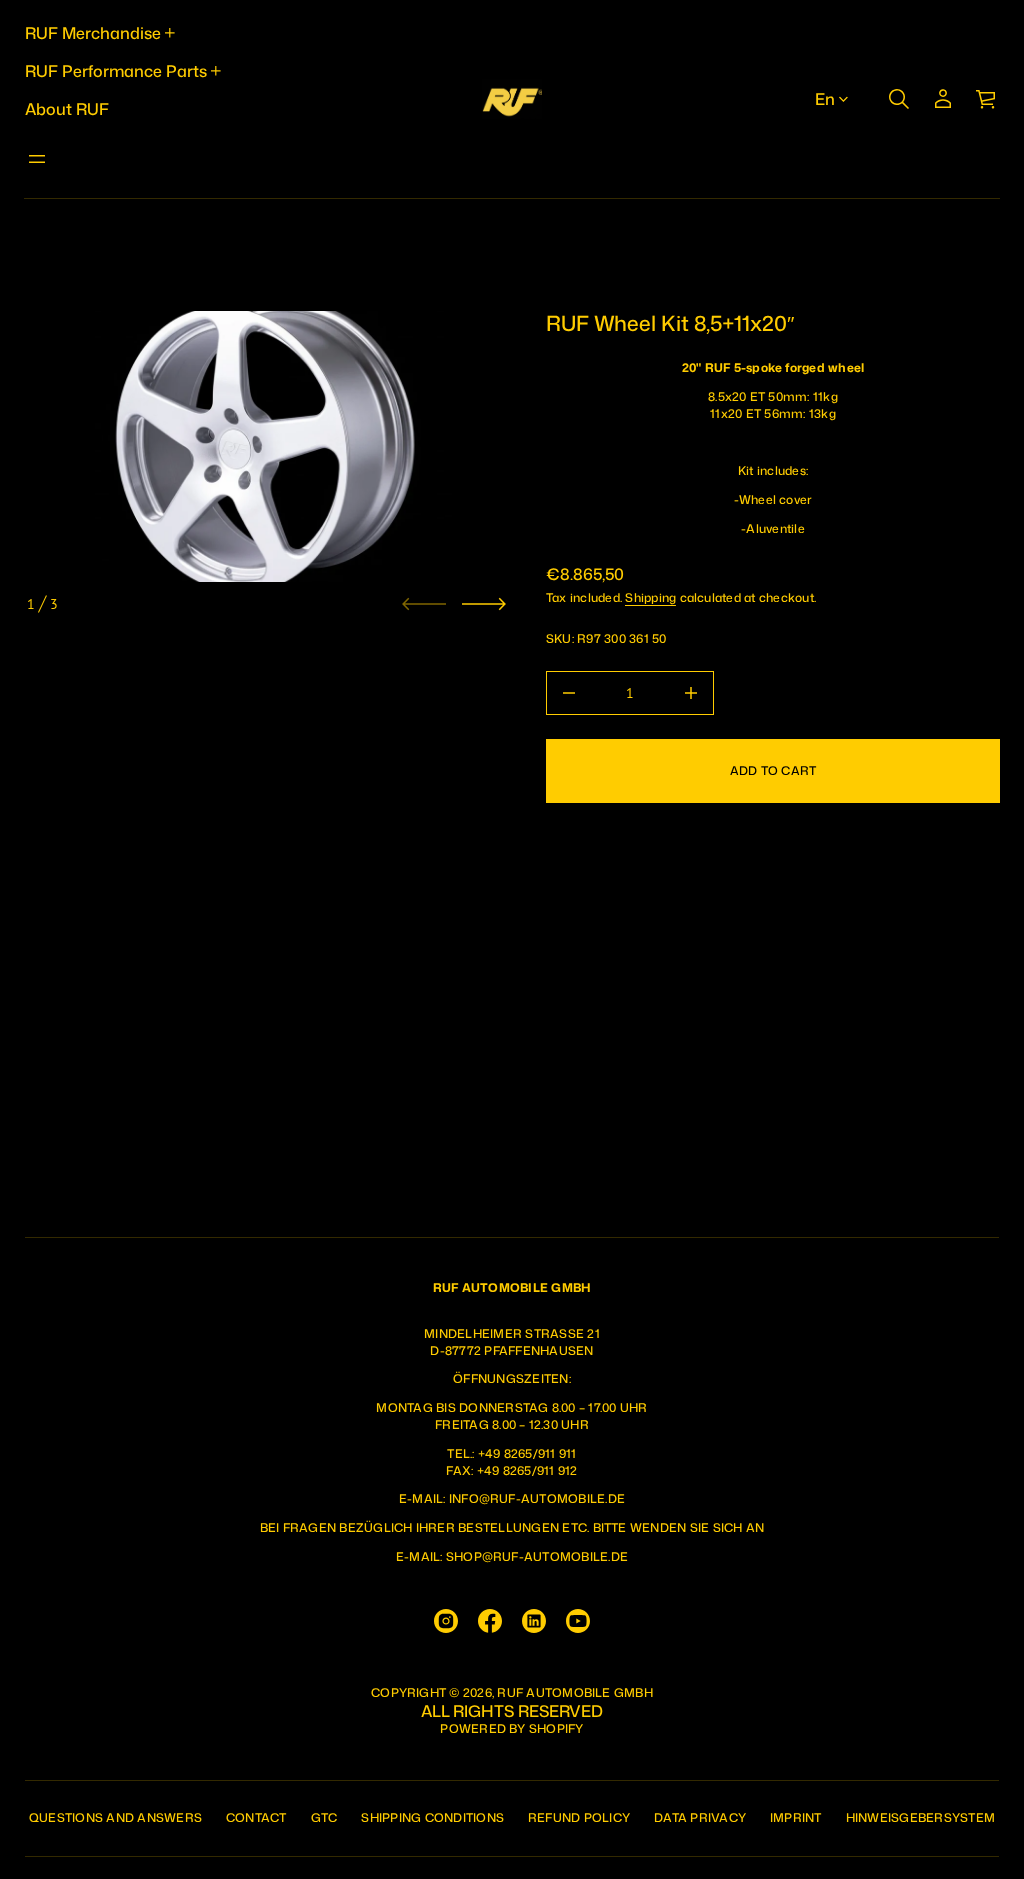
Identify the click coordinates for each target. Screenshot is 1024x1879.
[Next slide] (484, 604)
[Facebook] (490, 1621)
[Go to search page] (899, 99)
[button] (899, 99)
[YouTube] (578, 1621)
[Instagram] (446, 1621)
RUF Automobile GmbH (575, 1693)
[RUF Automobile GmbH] (512, 99)
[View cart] (987, 99)
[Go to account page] (943, 99)
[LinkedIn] (534, 1621)
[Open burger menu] (37, 159)
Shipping (650, 597)
